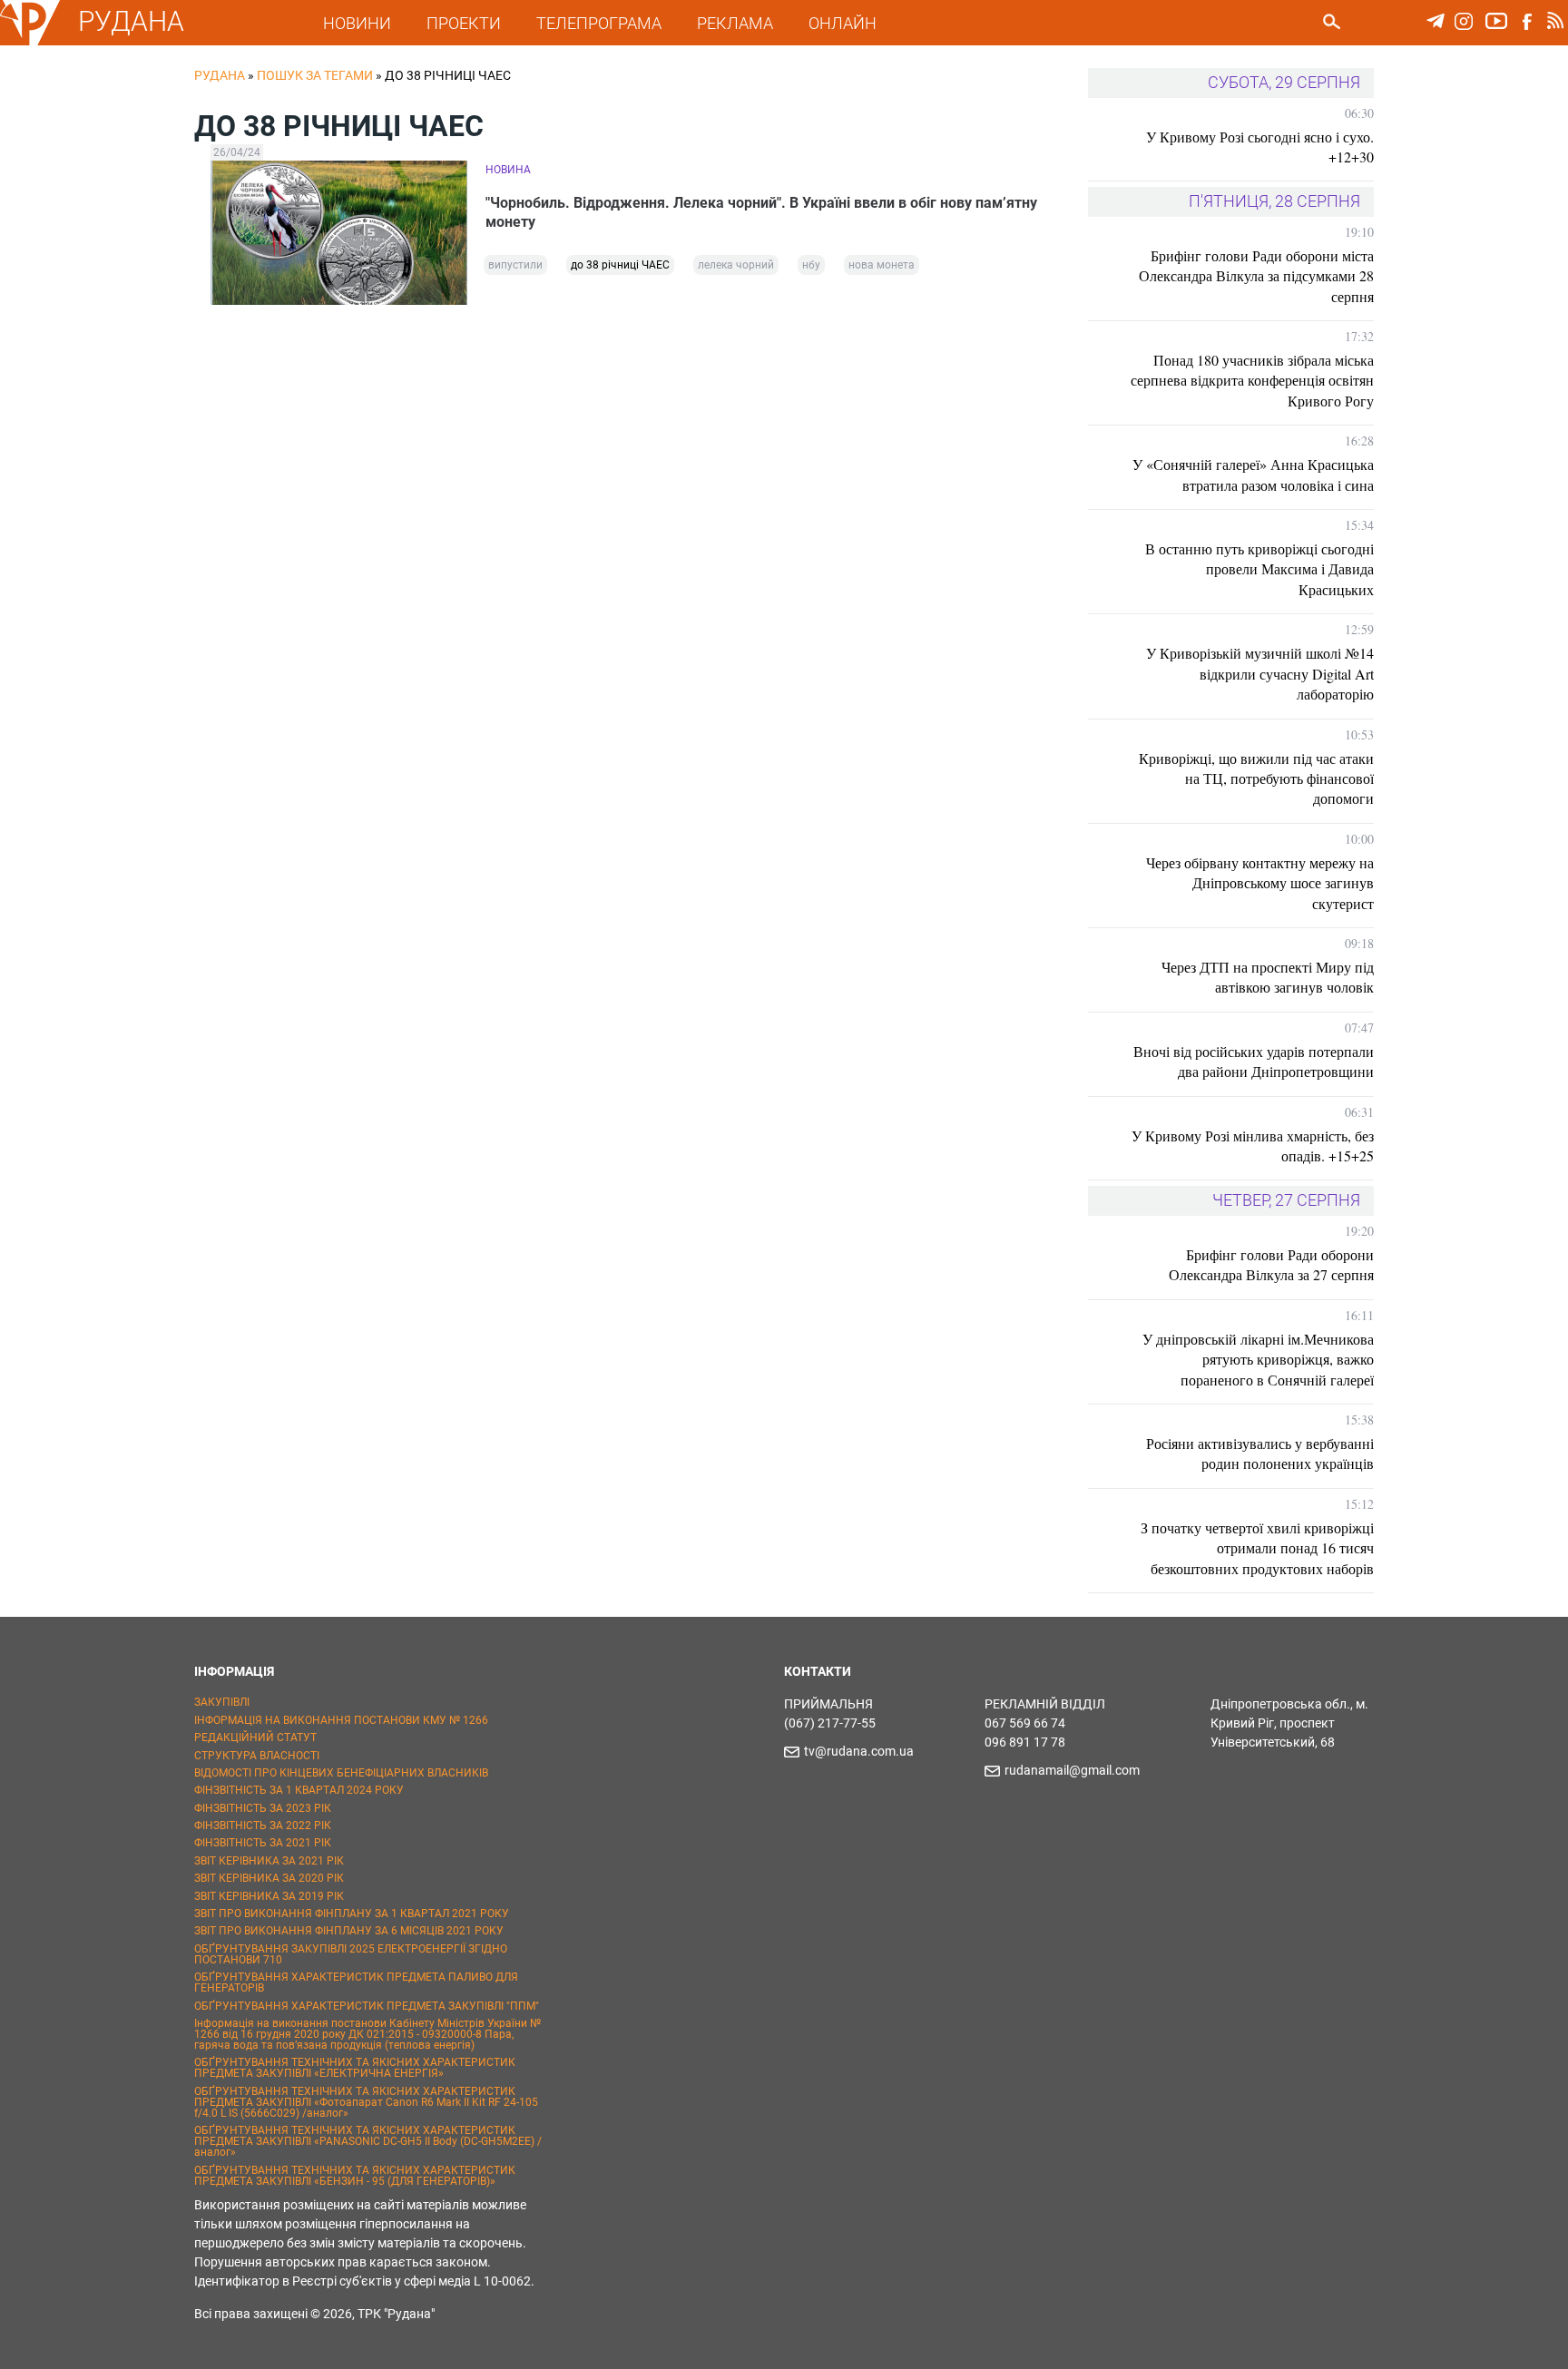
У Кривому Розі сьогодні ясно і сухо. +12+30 (1260, 147)
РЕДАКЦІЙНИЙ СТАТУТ (255, 1738)
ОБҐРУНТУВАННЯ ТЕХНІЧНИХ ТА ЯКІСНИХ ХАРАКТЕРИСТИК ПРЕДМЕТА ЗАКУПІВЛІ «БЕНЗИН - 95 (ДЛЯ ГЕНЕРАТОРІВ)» (355, 2176)
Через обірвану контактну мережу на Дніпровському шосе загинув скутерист (1260, 883)
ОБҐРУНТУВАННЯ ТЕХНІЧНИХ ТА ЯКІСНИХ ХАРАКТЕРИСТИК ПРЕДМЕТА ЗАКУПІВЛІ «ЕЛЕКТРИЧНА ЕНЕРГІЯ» (355, 2068)
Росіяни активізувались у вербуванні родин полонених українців (1260, 1453)
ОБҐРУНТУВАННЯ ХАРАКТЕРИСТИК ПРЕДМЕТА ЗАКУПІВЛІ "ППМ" (367, 2006)
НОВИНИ (357, 23)
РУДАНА (131, 21)
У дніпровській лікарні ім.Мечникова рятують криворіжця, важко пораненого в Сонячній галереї (1258, 1359)
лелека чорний (736, 265)
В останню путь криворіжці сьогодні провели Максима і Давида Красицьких (1259, 569)
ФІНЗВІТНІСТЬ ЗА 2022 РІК (263, 1826)
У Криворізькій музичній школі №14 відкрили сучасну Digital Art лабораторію (1260, 673)
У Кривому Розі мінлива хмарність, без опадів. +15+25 (1253, 1145)
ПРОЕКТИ (464, 23)
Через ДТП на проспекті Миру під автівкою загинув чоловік (1268, 977)
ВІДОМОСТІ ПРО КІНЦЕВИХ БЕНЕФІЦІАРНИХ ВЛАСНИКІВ (341, 1773)
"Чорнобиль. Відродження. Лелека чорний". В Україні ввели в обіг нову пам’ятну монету (761, 212)
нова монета (882, 265)
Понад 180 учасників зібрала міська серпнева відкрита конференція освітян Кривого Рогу (1252, 380)
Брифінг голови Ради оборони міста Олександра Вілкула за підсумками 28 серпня (1256, 276)
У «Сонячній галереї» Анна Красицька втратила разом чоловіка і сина (1253, 474)
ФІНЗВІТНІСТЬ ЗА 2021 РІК (263, 1843)
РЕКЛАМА (735, 23)
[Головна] (30, 42)
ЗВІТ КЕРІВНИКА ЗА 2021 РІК (269, 1861)
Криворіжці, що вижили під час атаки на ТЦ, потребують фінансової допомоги (1256, 778)
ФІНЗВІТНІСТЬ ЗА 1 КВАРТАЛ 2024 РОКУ (299, 1790)
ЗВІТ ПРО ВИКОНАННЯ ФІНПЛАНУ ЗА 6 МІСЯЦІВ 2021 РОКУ (349, 1931)
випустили (515, 265)
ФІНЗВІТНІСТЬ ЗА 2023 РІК (263, 1808)
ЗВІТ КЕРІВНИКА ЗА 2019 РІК (269, 1896)
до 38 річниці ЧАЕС (620, 265)
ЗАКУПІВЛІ (222, 1702)
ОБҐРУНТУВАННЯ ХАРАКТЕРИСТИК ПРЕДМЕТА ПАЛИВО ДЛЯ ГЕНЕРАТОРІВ (356, 1982)
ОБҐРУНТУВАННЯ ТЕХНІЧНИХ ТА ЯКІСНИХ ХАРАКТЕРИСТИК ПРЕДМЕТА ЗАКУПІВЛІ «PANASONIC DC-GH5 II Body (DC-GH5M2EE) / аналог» (368, 2141)
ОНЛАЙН (843, 23)
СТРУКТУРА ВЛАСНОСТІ (257, 1756)
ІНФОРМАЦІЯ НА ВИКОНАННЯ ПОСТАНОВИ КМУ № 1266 (341, 1720)
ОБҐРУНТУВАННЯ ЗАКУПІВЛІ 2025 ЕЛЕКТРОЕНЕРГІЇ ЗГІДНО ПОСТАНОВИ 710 (351, 1954)
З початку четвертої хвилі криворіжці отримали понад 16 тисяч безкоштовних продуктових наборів (1257, 1548)
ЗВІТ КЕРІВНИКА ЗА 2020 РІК (269, 1878)
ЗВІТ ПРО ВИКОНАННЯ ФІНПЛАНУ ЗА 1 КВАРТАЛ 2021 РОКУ (352, 1914)
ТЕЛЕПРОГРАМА (599, 23)
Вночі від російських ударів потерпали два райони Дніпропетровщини (1254, 1061)
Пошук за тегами (315, 75)
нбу (811, 265)
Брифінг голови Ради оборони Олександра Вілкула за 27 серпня (1271, 1264)
